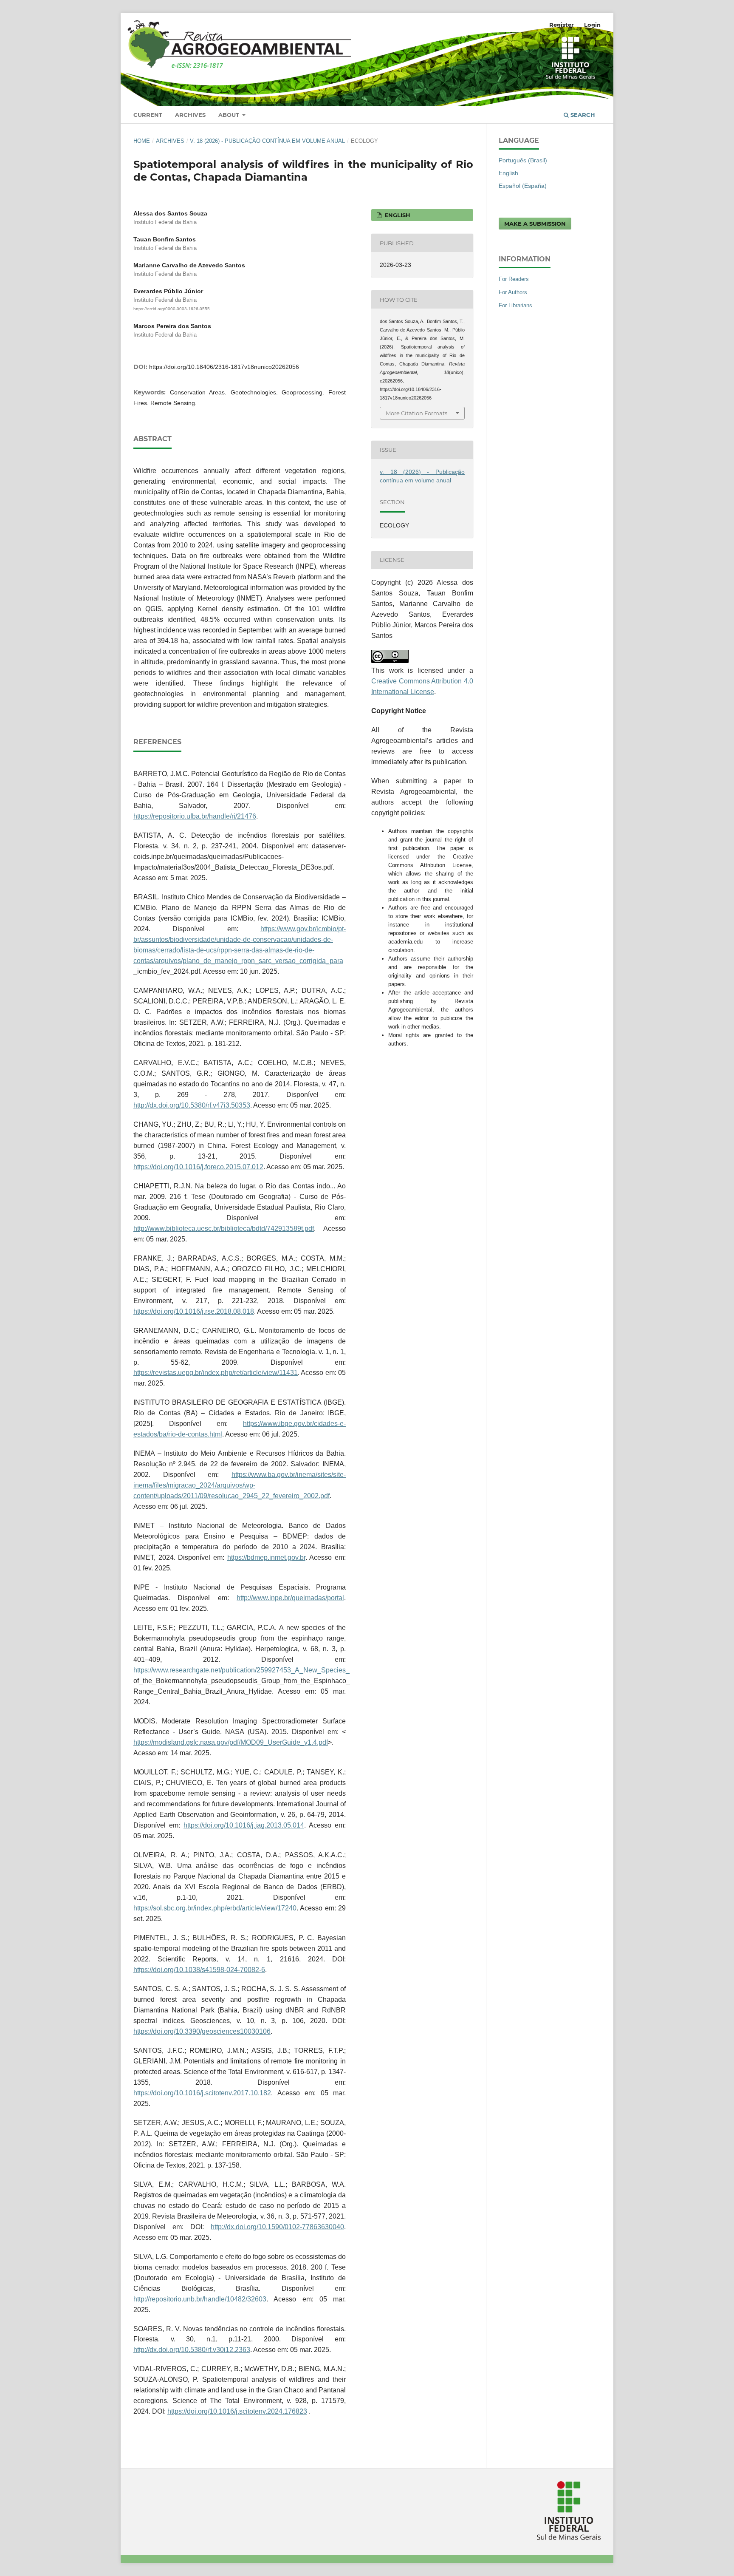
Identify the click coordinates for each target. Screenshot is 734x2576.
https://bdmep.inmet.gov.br (266, 1557)
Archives (190, 115)
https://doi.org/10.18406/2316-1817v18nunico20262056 (224, 367)
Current (148, 115)
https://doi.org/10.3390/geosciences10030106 (202, 2031)
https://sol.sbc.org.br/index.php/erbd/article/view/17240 (215, 1908)
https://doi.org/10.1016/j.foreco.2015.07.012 (198, 1167)
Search (582, 115)
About (230, 115)
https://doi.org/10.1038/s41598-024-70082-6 (199, 1970)
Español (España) (523, 186)
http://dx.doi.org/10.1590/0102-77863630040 (277, 2227)
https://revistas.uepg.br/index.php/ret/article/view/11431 (216, 1373)
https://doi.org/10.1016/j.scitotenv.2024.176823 (237, 2411)
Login (592, 25)
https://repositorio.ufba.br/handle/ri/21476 (195, 816)
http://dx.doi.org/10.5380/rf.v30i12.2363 (192, 2350)
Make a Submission (535, 224)
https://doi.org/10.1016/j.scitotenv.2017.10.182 (202, 2093)
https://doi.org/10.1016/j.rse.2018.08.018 (194, 1311)
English (508, 173)
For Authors (513, 292)
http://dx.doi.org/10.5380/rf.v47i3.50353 (192, 1105)
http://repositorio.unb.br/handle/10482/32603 (200, 2299)
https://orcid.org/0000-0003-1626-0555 (172, 309)
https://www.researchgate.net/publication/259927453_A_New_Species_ (241, 1670)
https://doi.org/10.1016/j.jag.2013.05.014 (244, 1825)
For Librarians (515, 305)
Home (142, 141)
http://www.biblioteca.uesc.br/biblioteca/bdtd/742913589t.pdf (224, 1228)
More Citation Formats (416, 413)
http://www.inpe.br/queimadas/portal (290, 1598)
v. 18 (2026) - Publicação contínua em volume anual (267, 141)
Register (562, 25)
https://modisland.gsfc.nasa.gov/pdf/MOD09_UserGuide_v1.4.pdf (231, 1742)
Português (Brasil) (523, 160)
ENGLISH (397, 215)
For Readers (514, 279)
